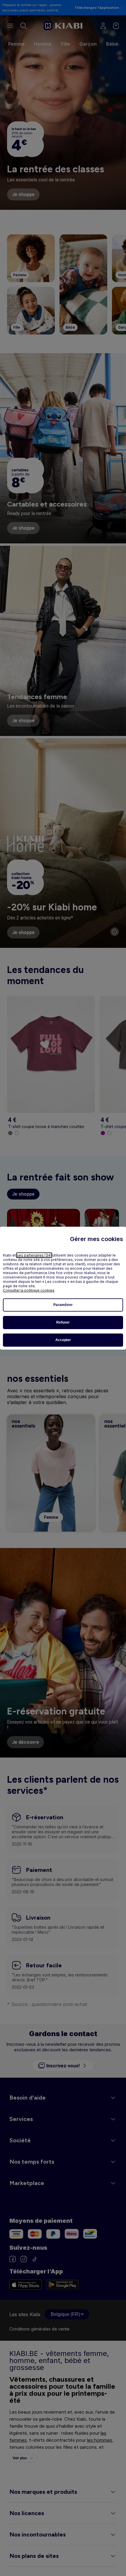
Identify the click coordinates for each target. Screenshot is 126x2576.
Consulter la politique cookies (29, 1290)
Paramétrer (63, 1305)
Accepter (63, 1340)
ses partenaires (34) (34, 1255)
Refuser (63, 1322)
